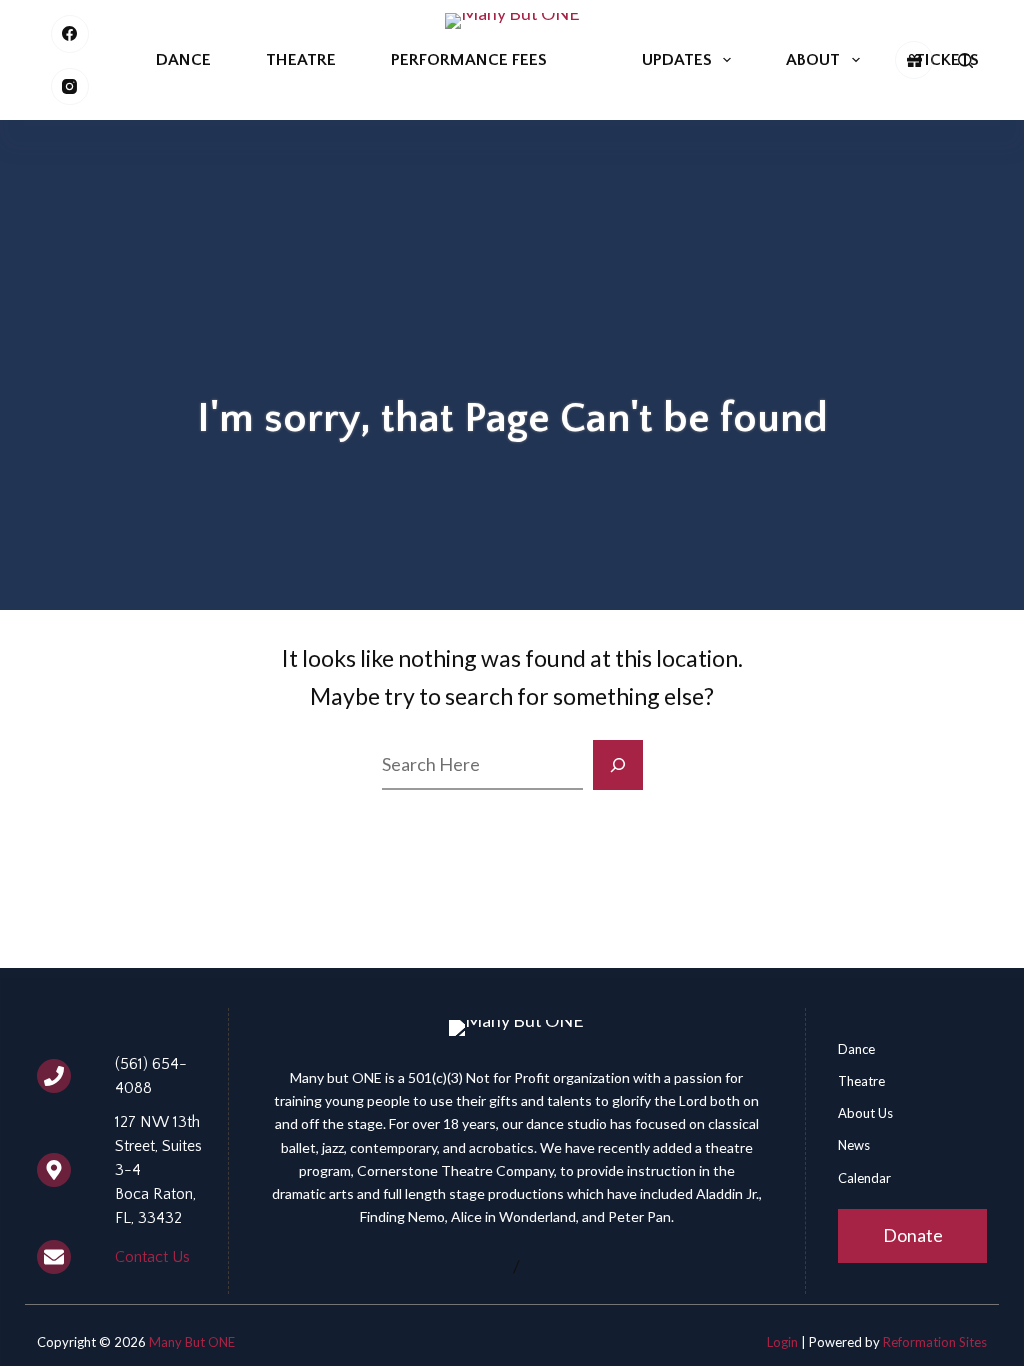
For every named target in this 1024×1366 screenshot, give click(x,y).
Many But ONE (192, 1342)
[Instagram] (70, 87)
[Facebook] (70, 34)
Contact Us (152, 1257)
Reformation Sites (935, 1342)
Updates (677, 60)
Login (782, 1342)
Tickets (947, 60)
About (813, 60)
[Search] (965, 60)
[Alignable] (914, 60)
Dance (183, 60)
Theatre (301, 60)
